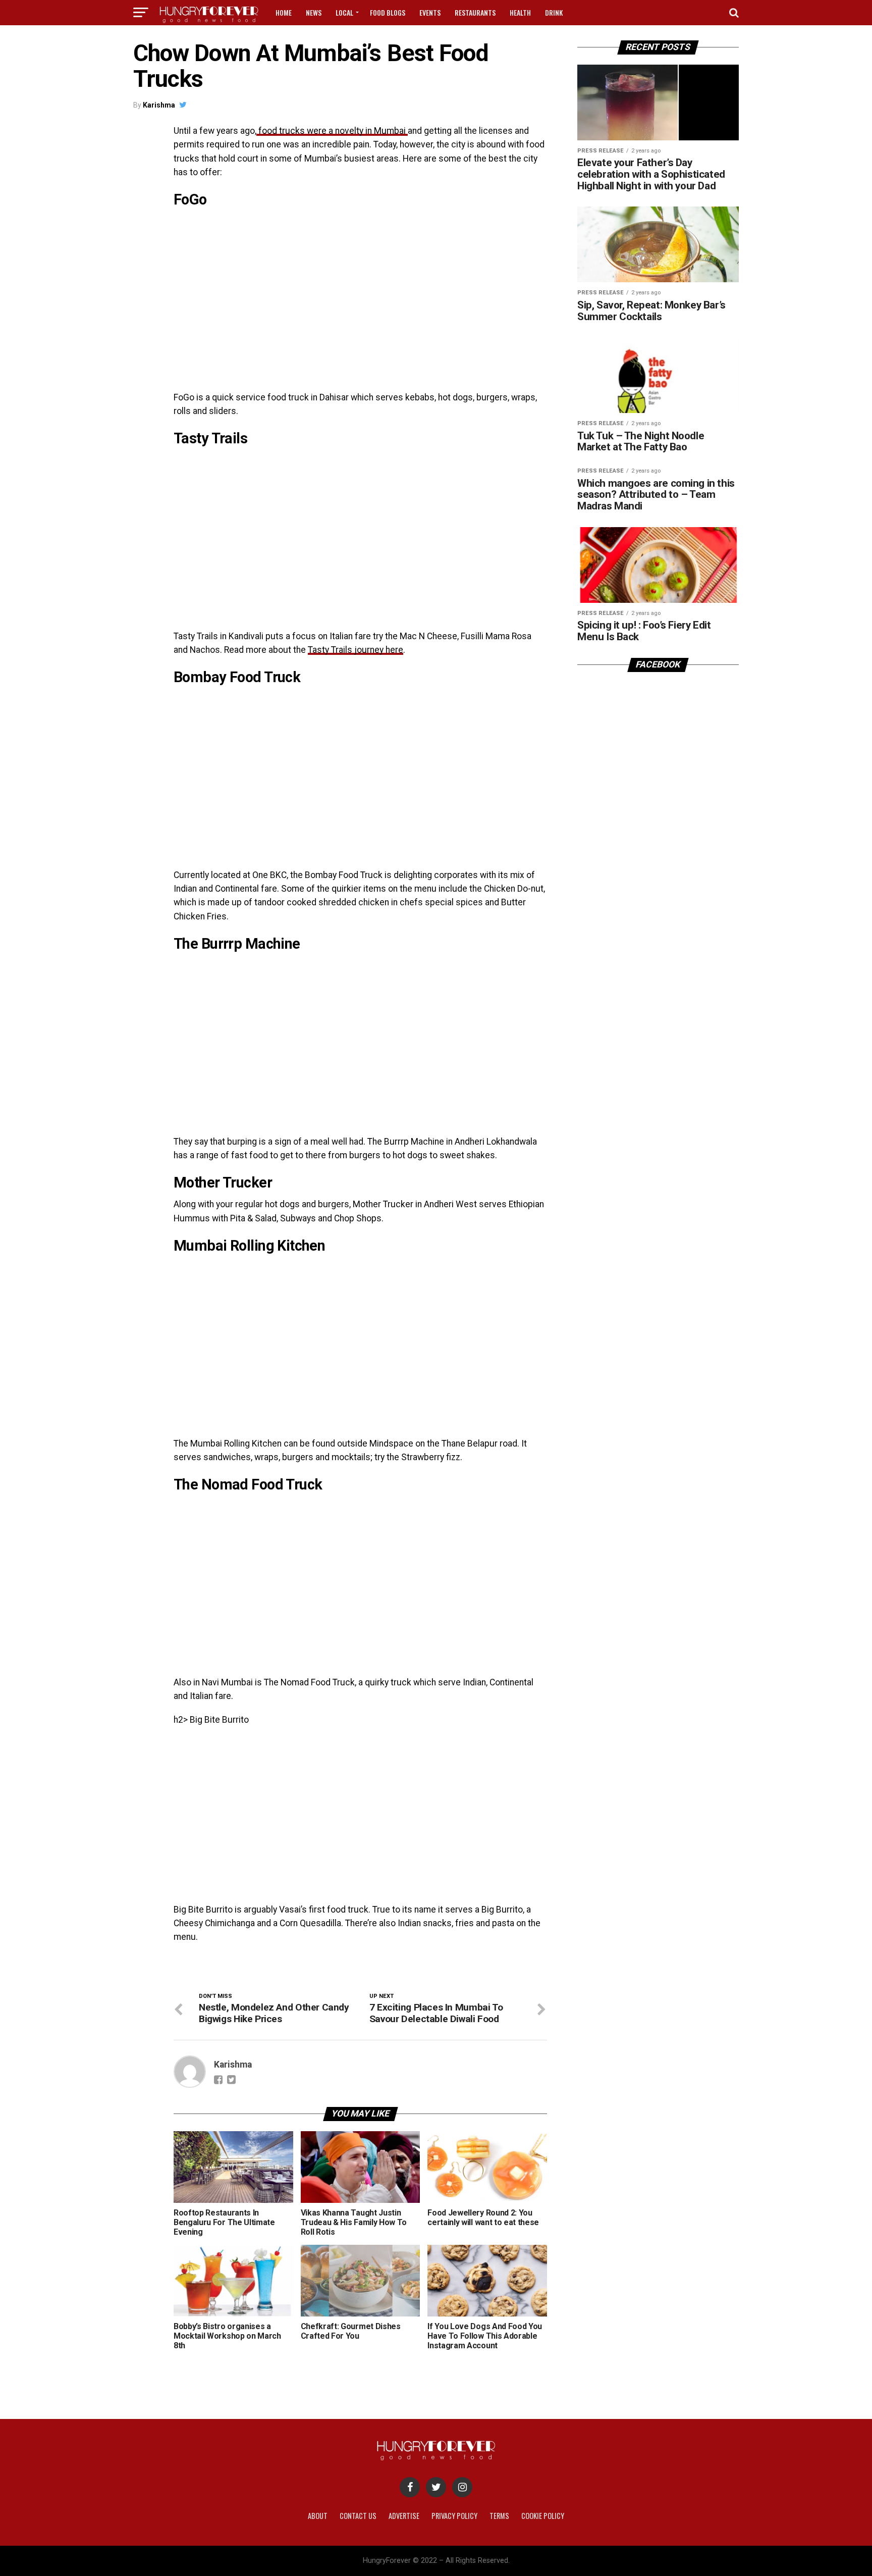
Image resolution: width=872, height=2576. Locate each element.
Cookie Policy (543, 2516)
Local (344, 12)
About (318, 2516)
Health (520, 12)
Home (284, 12)
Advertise (404, 2516)
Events (430, 12)
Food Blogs (388, 12)
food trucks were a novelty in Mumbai (332, 131)
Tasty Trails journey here (356, 650)
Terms (499, 2516)
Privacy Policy (454, 2516)
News (314, 12)
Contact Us (358, 2516)
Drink (554, 12)
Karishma (159, 105)
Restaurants (475, 12)
